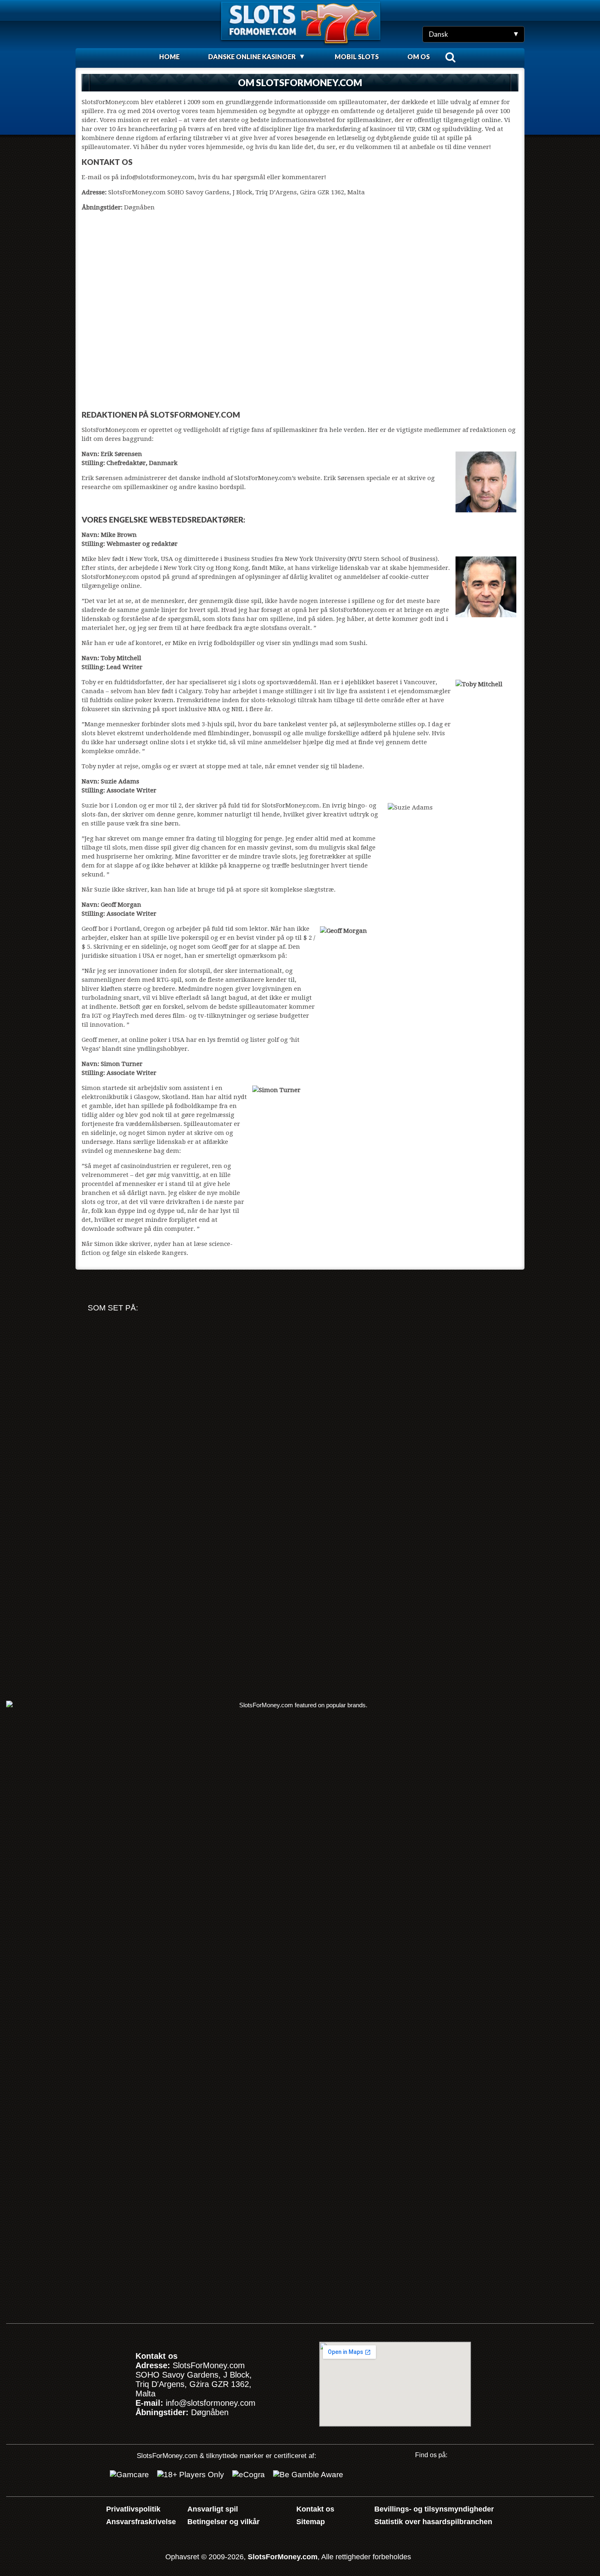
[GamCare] (129, 2475)
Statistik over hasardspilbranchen (433, 2522)
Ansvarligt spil (213, 2509)
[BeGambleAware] (308, 2475)
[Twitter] (446, 2477)
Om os (419, 57)
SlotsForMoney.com (283, 2557)
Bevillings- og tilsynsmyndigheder (434, 2509)
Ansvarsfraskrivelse (141, 2522)
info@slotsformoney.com (211, 2403)
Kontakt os (315, 2509)
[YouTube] (420, 2477)
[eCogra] (249, 2475)
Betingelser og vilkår (223, 2522)
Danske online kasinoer (252, 57)
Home (169, 57)
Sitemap (311, 2522)
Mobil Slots (357, 57)
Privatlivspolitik (133, 2509)
